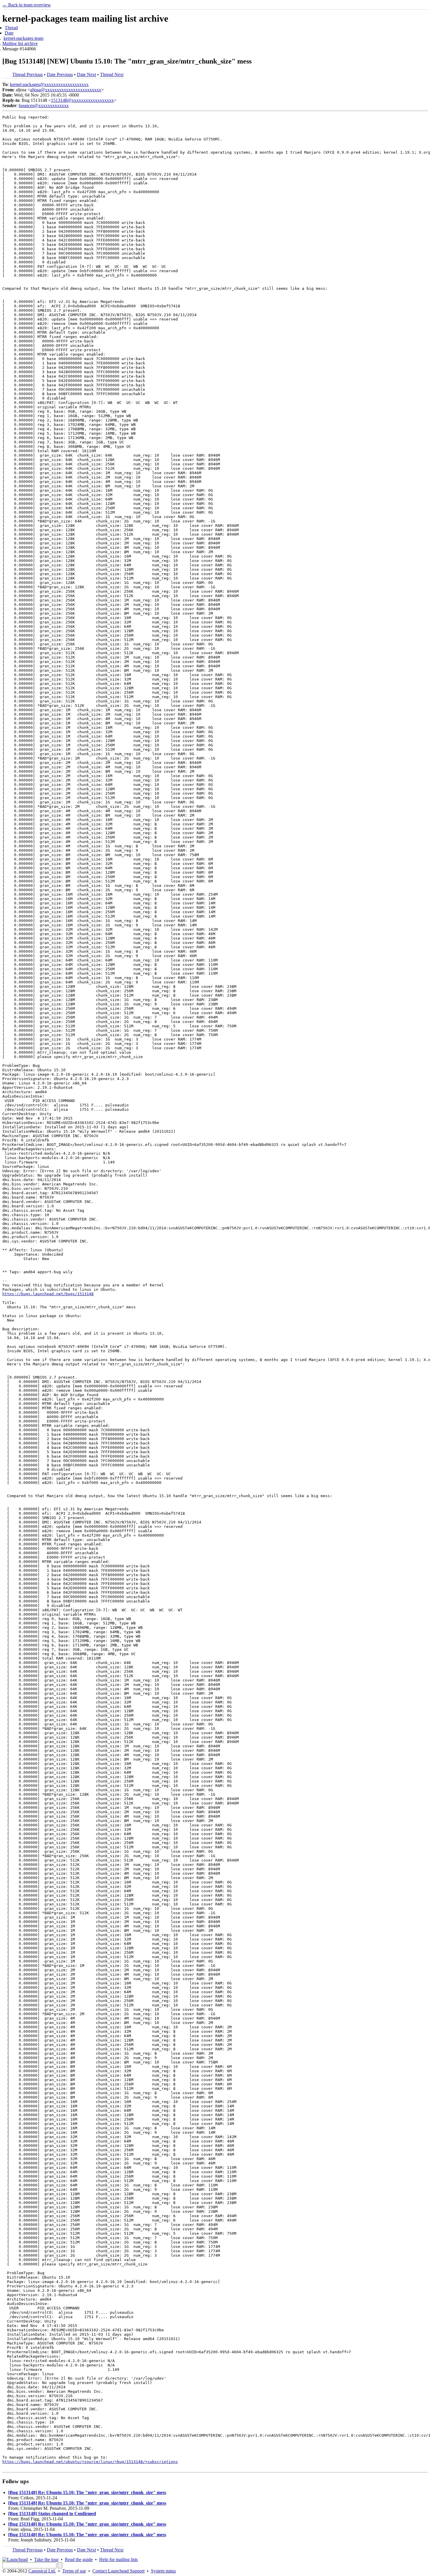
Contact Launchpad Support (118, 2571)
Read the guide (79, 2559)
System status (163, 2571)
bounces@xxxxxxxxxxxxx (44, 106)
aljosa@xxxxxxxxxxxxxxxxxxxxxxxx (66, 90)
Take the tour (46, 2559)
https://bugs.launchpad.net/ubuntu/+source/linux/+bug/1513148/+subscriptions (90, 2462)
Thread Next (112, 74)
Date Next (86, 74)
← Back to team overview (27, 5)
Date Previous (60, 74)
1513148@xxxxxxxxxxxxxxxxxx (82, 100)
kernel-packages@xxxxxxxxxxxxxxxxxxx (49, 84)
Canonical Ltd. (42, 2571)
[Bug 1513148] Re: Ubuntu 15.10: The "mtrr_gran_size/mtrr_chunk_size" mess (87, 2492)
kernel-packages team (23, 38)
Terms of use (74, 2571)
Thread (11, 28)
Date (9, 33)
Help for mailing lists (118, 2559)
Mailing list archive (20, 43)
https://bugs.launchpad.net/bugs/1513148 (48, 1294)
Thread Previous (27, 74)
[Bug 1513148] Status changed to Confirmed (52, 2514)
